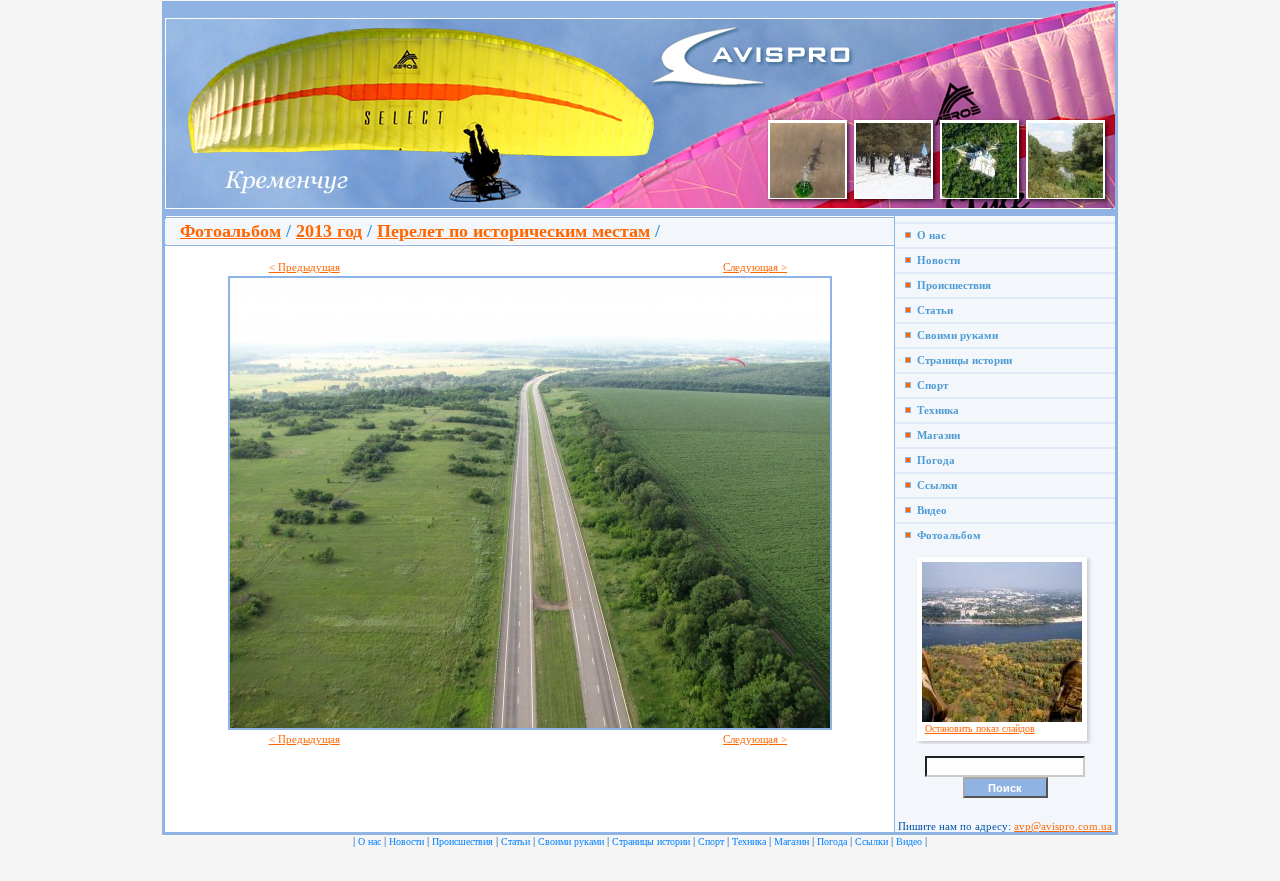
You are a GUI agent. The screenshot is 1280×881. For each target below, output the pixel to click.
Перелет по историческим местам (513, 231)
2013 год (329, 231)
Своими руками (954, 335)
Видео (929, 510)
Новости (935, 260)
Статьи (932, 310)
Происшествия (951, 285)
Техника (935, 410)
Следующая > (755, 267)
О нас (928, 235)
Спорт (929, 385)
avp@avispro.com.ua (1063, 826)
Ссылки (934, 485)
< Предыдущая (304, 267)
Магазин (935, 435)
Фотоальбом (230, 231)
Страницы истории (961, 360)
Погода (933, 460)
